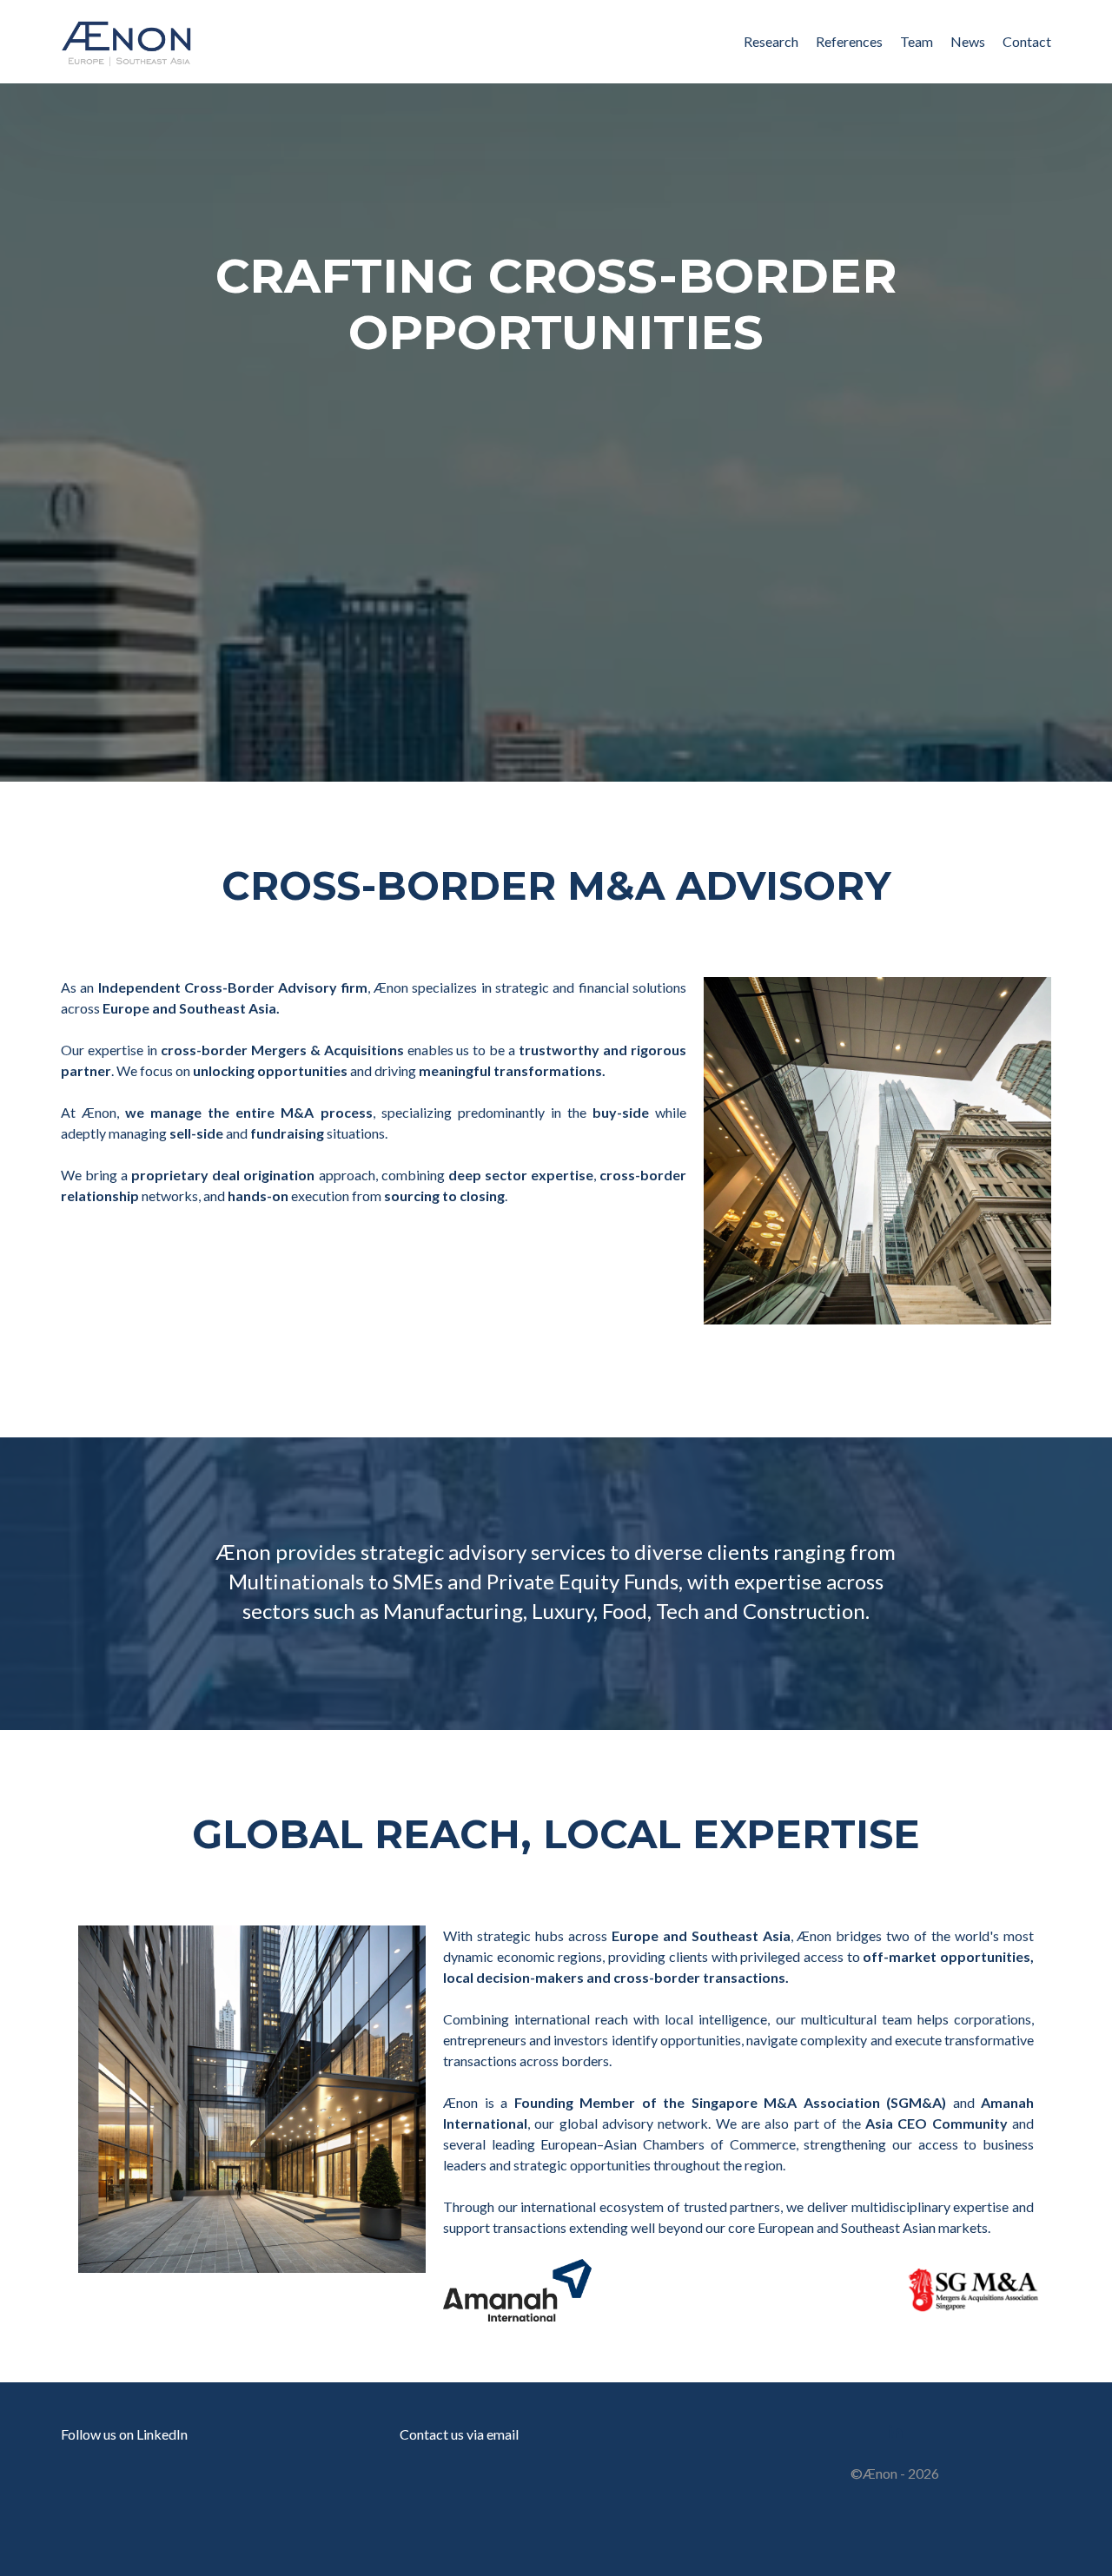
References (849, 41)
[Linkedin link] (895, 2430)
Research (771, 41)
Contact (1027, 41)
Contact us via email (459, 2434)
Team (917, 41)
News (968, 41)
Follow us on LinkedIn (124, 2434)
